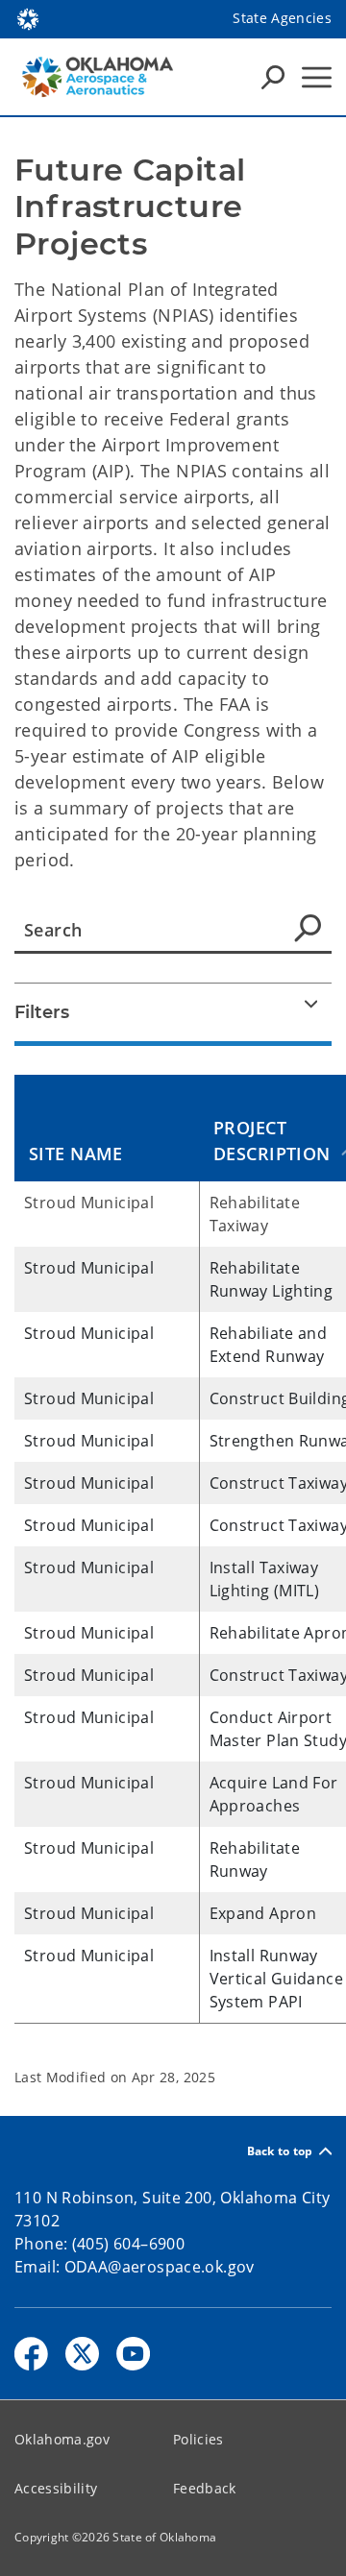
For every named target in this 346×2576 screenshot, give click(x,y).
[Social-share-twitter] (82, 2354)
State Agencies (282, 18)
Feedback (205, 2488)
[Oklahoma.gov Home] (28, 17)
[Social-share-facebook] (31, 2354)
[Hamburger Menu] (317, 77)
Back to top (280, 2151)
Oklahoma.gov (62, 2439)
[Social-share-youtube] (133, 2354)
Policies (198, 2439)
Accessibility (56, 2488)
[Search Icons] (273, 77)
